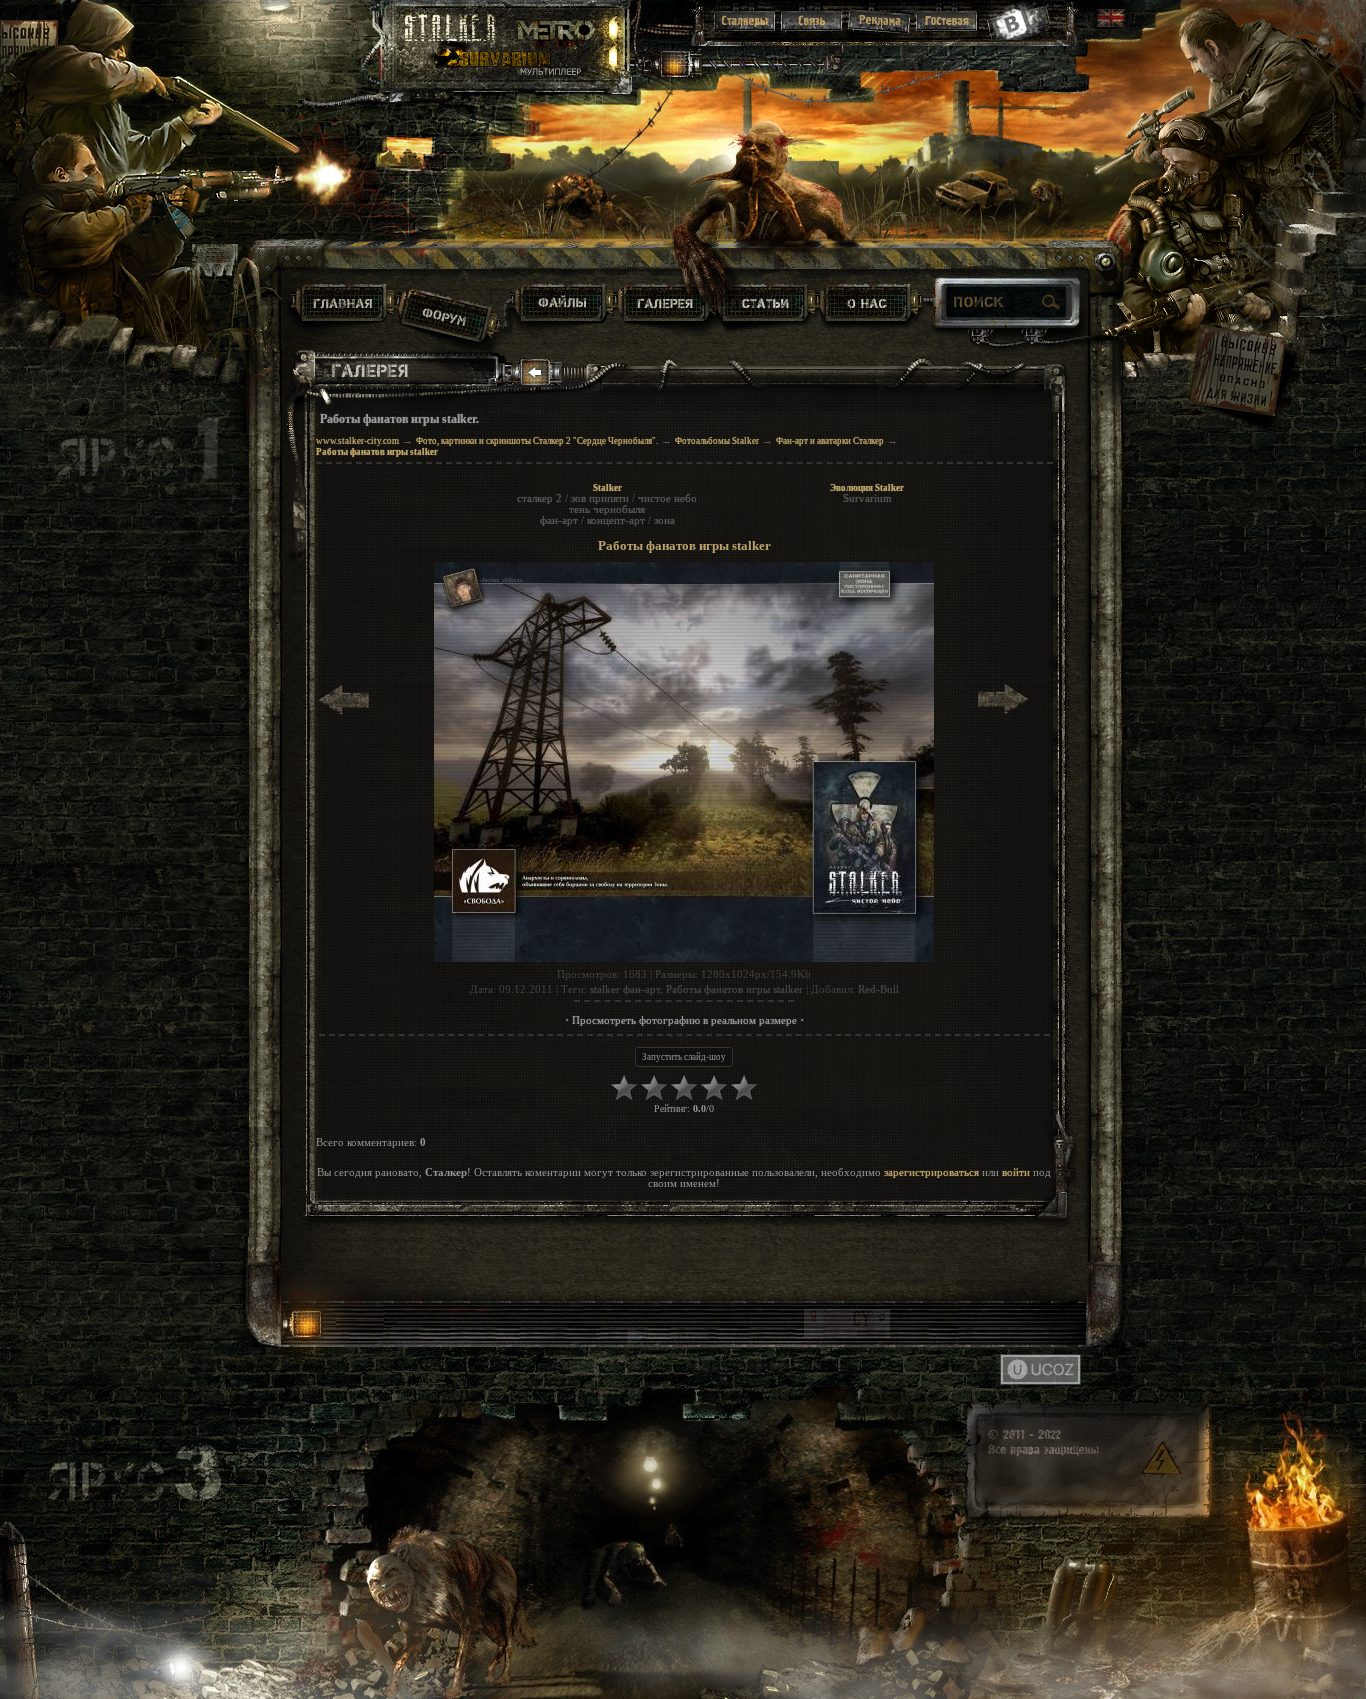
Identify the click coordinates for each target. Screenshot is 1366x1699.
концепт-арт (616, 520)
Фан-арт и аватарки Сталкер (830, 441)
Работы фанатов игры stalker (734, 989)
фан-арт (559, 520)
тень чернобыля (607, 509)
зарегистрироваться (931, 1172)
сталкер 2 (539, 498)
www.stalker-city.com (357, 441)
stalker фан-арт (625, 989)
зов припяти (600, 498)
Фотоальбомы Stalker (717, 441)
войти (1016, 1172)
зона (664, 520)
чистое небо (667, 498)
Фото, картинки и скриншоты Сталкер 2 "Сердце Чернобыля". (537, 441)
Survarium (867, 498)
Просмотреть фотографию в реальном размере (684, 1020)
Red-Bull (878, 989)
